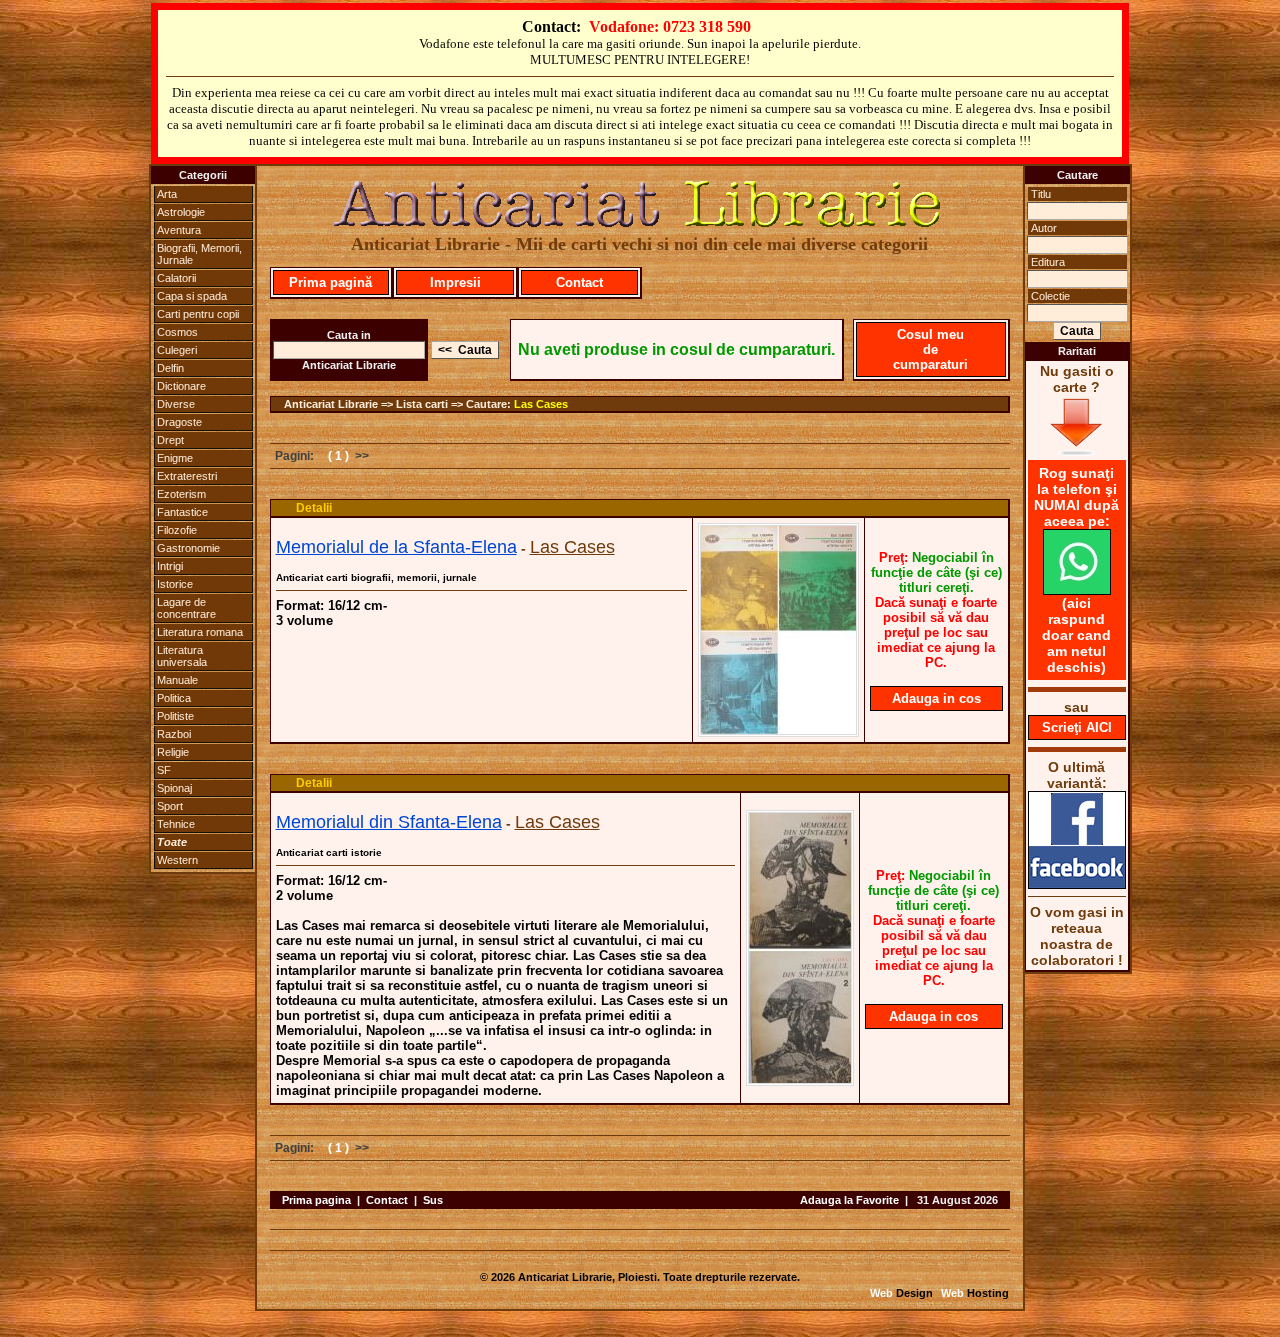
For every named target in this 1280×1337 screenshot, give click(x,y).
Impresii (455, 282)
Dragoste (179, 422)
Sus (433, 1200)
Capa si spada (192, 296)
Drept (170, 440)
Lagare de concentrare (186, 608)
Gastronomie (188, 548)
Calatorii (176, 278)
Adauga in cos (936, 698)
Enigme (175, 458)
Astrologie (181, 212)
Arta (167, 194)
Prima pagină (330, 282)
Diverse (176, 404)
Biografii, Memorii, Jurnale (199, 254)
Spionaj (174, 788)
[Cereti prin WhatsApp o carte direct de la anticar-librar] (1077, 590)
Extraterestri (187, 476)
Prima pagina (316, 1200)
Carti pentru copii (198, 314)
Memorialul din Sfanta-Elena (389, 822)
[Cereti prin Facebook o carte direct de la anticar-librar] (1077, 884)
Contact (579, 282)
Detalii (314, 508)
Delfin (170, 368)
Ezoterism (181, 494)
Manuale (177, 680)
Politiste (175, 716)
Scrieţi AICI (1077, 727)
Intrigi (170, 566)
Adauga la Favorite (849, 1200)
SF (164, 770)
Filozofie (177, 530)
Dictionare (181, 386)
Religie (173, 752)
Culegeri (177, 350)
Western (177, 860)
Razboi (174, 734)
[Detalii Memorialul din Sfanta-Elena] (800, 1080)
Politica (174, 698)
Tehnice (176, 824)
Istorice (175, 584)
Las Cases (541, 404)
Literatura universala (182, 656)
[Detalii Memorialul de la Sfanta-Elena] (778, 731)
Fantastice (182, 512)
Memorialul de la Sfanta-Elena (396, 547)
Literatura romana (200, 632)
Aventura (179, 230)
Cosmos (177, 332)
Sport (170, 806)
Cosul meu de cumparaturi (930, 349)
